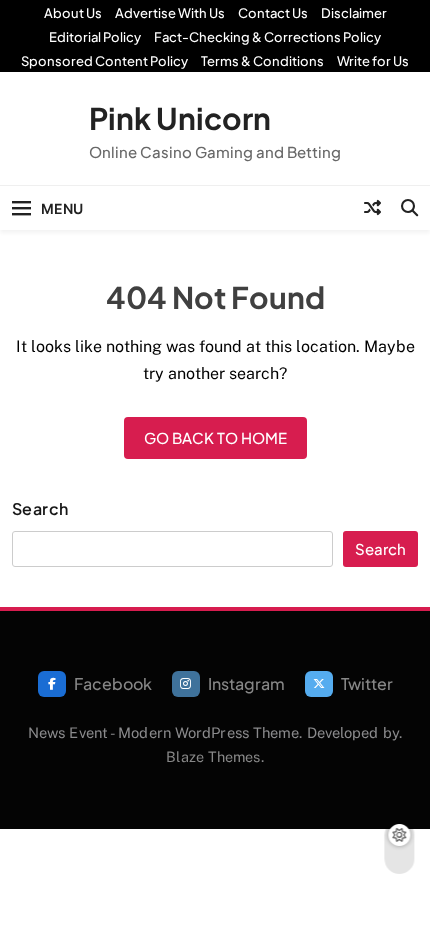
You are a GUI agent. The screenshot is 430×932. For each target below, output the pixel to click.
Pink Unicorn (180, 118)
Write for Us (373, 61)
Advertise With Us (170, 13)
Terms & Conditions (262, 61)
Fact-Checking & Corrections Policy (267, 37)
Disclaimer (354, 13)
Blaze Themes (213, 756)
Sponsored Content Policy (104, 61)
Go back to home (215, 437)
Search (40, 509)
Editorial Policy (95, 37)
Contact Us (273, 13)
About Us (73, 13)
